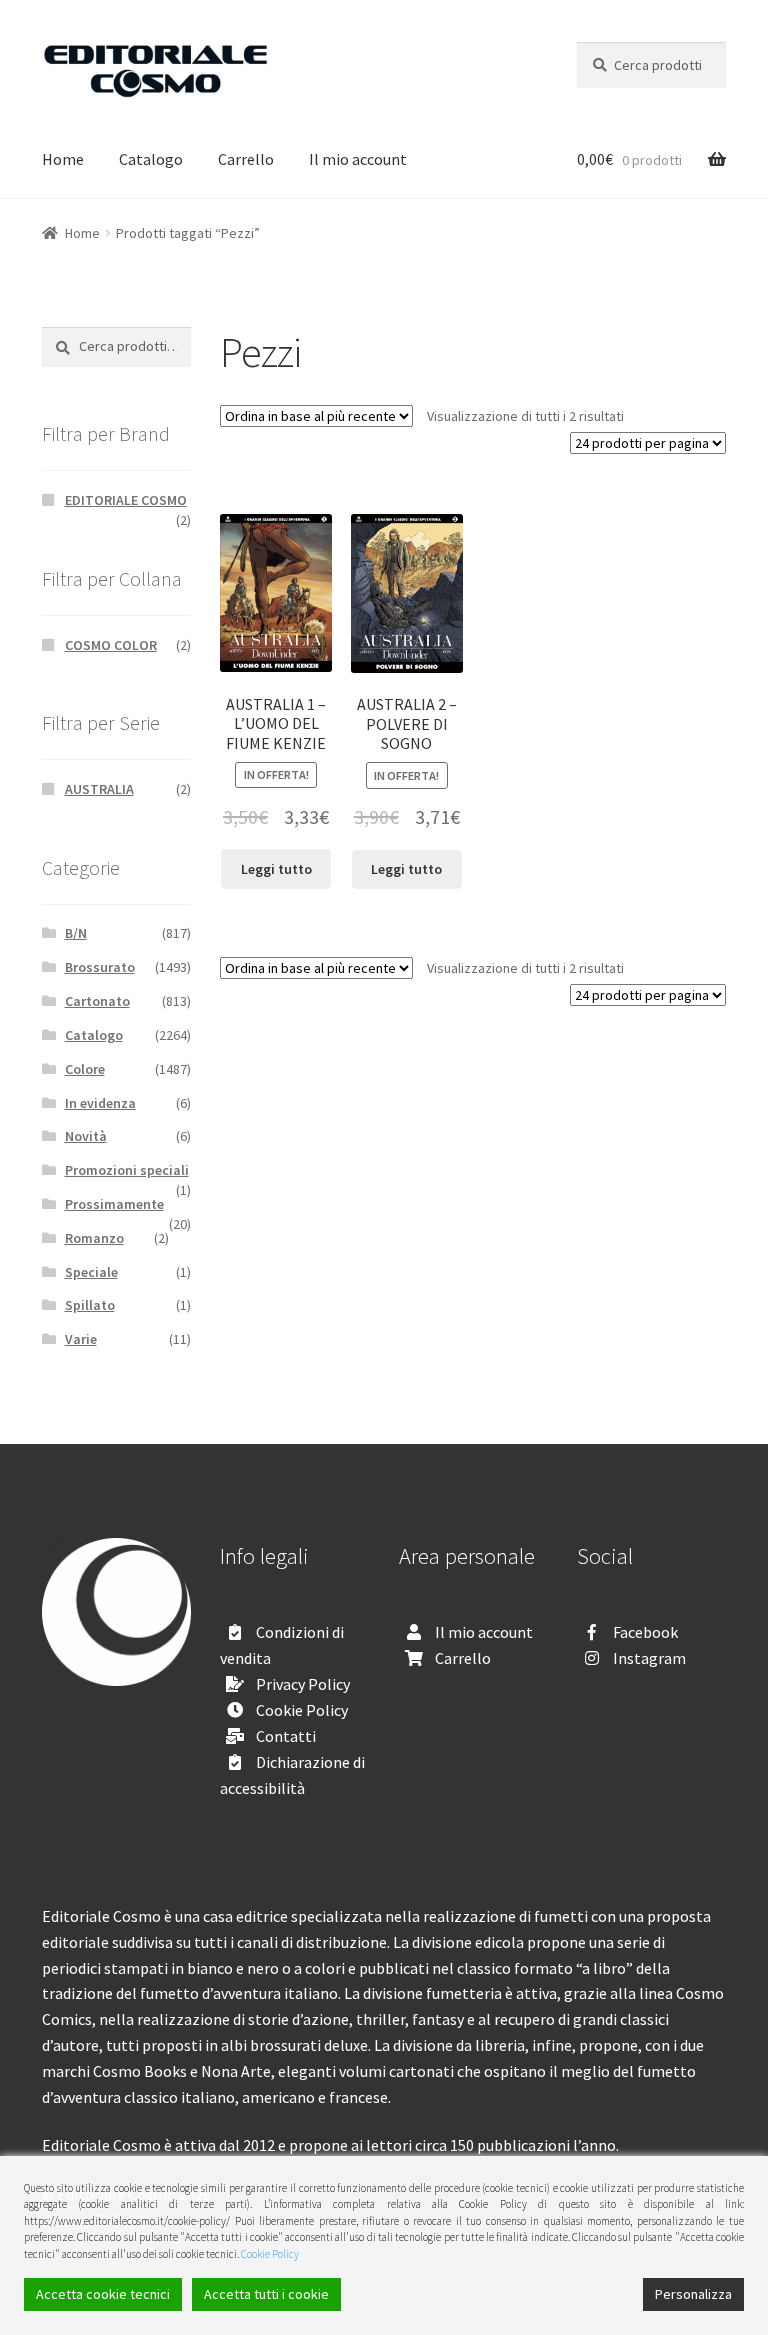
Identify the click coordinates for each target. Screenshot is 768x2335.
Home (63, 159)
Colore (85, 1069)
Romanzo (94, 1238)
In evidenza (100, 1103)
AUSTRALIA (99, 789)
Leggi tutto (276, 869)
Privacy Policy (303, 1684)
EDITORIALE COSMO (126, 500)
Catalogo (151, 159)
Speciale (91, 1272)
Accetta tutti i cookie (266, 2294)
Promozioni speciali (127, 1170)
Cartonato (97, 1001)
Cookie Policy (302, 1710)
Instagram (649, 1658)
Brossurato (100, 967)
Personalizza (693, 2294)
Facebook (645, 1632)
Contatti (286, 1736)
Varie (81, 1339)
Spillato (90, 1305)
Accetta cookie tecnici (103, 2294)
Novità (86, 1136)
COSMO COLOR (111, 645)
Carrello (246, 159)
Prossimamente (114, 1204)
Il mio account (358, 159)
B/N (76, 933)
